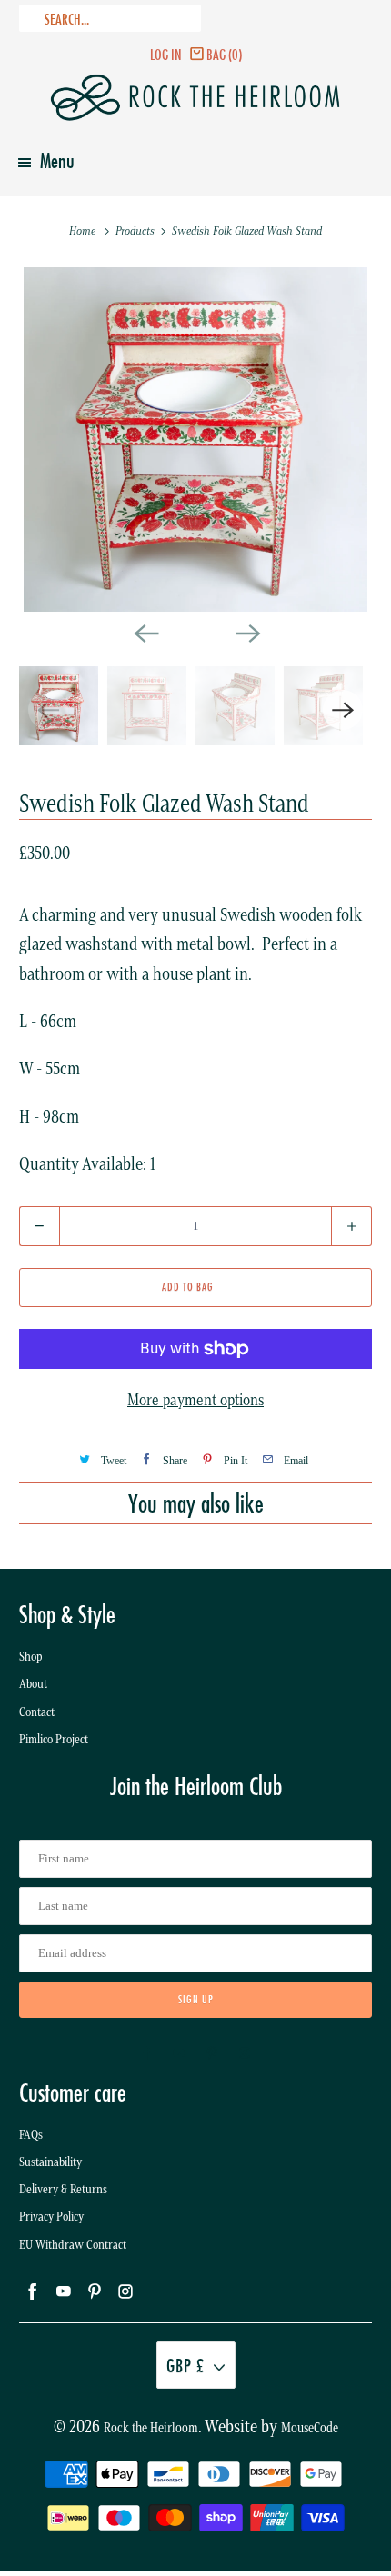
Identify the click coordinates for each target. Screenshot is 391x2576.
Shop (31, 1657)
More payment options (195, 1400)
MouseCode (310, 2428)
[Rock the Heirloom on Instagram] (245, 2053)
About (33, 1684)
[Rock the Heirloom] (196, 98)
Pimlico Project (54, 1739)
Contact (37, 1712)
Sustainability (50, 2162)
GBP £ (185, 2365)
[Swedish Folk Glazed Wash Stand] (196, 439)
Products (136, 230)
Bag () (224, 54)
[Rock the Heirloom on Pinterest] (212, 2053)
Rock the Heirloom (151, 2428)
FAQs (31, 2135)
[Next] (246, 632)
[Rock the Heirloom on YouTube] (179, 2053)
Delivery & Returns (63, 2189)
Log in (166, 54)
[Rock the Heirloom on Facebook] (146, 2053)
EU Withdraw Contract (73, 2245)
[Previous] (145, 632)
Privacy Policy (51, 2217)
